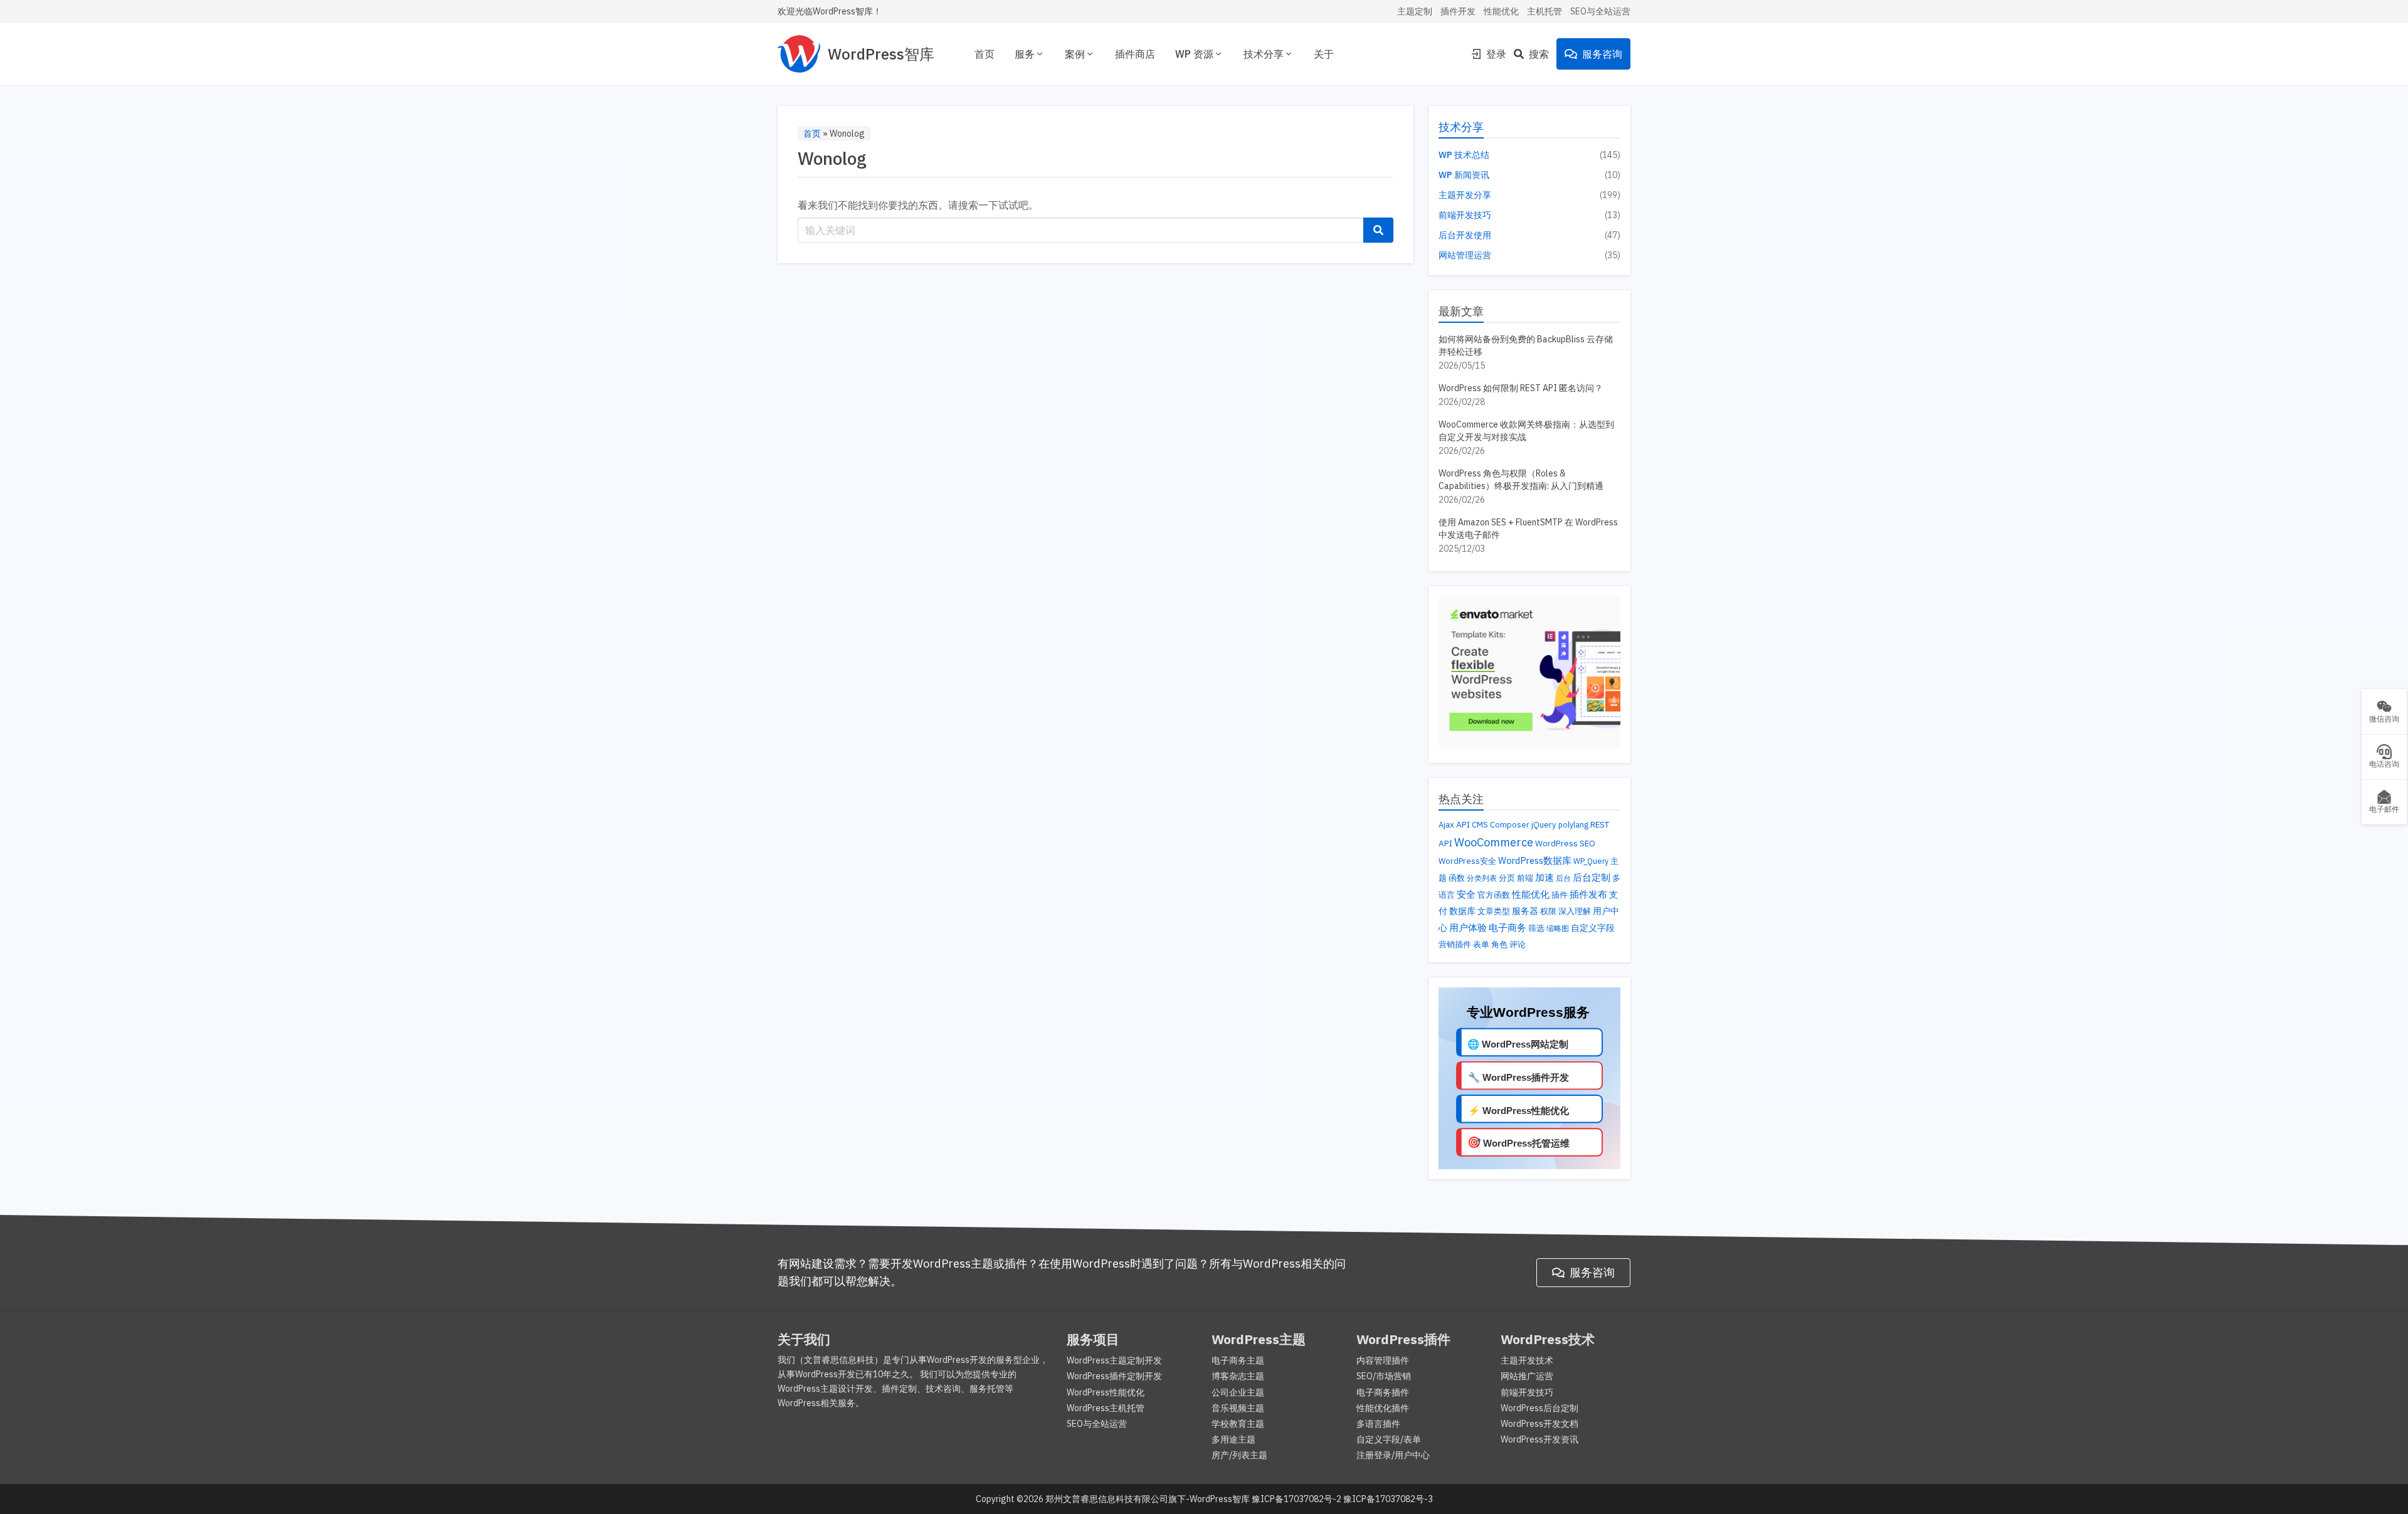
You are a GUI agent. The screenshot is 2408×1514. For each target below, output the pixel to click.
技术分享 (1264, 54)
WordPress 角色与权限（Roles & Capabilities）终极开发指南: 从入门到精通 (1521, 480)
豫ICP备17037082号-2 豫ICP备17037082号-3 (1342, 1499)
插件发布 (1588, 894)
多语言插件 (1378, 1424)
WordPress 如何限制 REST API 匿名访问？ (1521, 388)
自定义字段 (1593, 928)
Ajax (1446, 825)
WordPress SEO (1565, 843)
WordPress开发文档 (1539, 1424)
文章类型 (1494, 911)
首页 (985, 54)
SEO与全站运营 (1600, 11)
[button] (1378, 230)
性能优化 (1501, 11)
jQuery (1544, 825)
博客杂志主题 (1238, 1376)
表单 (1481, 944)
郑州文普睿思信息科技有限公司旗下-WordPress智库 (1148, 1499)
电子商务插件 (1383, 1392)
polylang (1573, 824)
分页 (1507, 878)
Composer (1510, 825)
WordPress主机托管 (1106, 1408)
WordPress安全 (1467, 861)
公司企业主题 (1238, 1392)
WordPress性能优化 (1106, 1392)
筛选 (1536, 928)
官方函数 (1494, 895)
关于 (1324, 54)
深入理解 (1575, 911)
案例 (1075, 54)
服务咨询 (1602, 54)
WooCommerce (1494, 842)
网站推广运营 (1527, 1376)
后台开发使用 (1465, 235)
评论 (1518, 944)
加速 (1545, 877)
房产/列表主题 (1239, 1455)
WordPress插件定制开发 (1114, 1376)
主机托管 (1545, 11)
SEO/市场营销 (1384, 1376)
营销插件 (1455, 944)
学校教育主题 (1238, 1424)
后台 (1563, 878)
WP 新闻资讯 (1464, 175)
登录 (1496, 54)
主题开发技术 (1527, 1360)
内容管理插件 (1383, 1360)
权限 (1548, 911)
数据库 (1462, 911)
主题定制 (1415, 11)
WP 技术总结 (1464, 155)
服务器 (1525, 911)
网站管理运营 (1465, 255)
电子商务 (1508, 928)
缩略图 (1558, 928)
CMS (1480, 825)
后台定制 (1592, 877)
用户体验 (1468, 927)
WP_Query (1591, 861)
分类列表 (1482, 878)
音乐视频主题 (1238, 1408)
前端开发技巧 (1465, 215)
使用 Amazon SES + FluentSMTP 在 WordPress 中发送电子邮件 (1528, 528)
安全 (1466, 894)
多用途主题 (1233, 1439)
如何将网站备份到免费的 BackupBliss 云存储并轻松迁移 (1526, 345)
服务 (1025, 54)
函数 (1457, 878)
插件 (1560, 895)
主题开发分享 (1465, 195)
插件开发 (1458, 11)
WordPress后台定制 (1539, 1408)
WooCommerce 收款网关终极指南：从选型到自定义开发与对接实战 (1526, 431)
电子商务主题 (1238, 1360)
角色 (1499, 944)
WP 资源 (1194, 54)
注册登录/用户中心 (1393, 1455)
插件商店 (1135, 54)
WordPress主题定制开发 (1114, 1360)
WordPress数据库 (1535, 860)
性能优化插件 (1383, 1408)
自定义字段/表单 (1389, 1439)
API (1463, 824)
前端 (1525, 878)
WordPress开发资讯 (1539, 1439)
